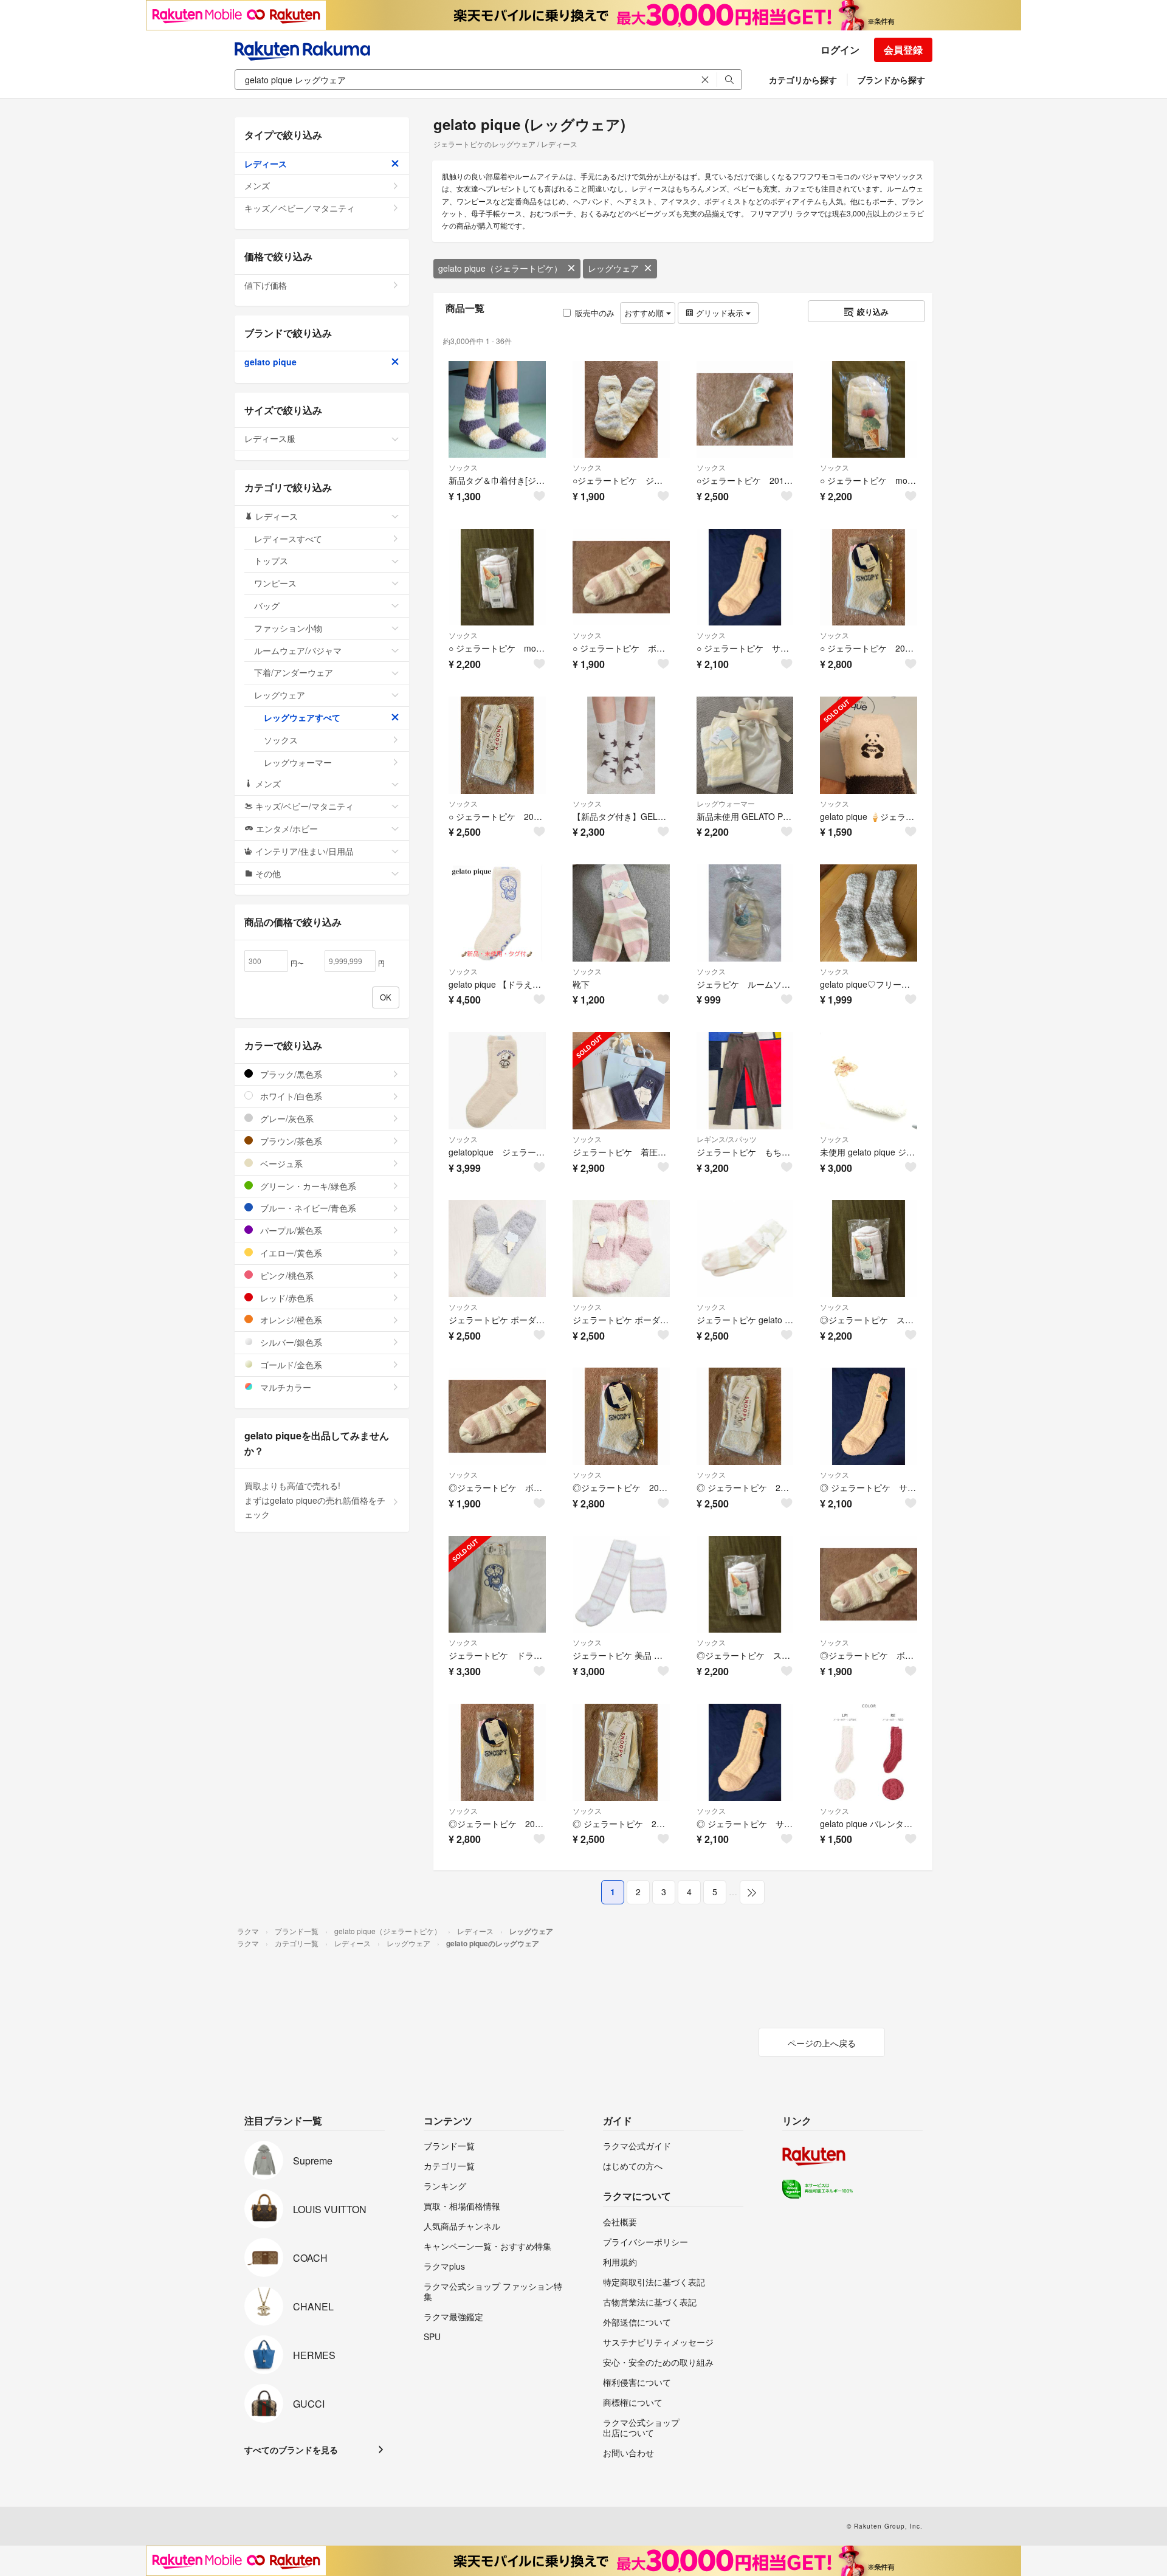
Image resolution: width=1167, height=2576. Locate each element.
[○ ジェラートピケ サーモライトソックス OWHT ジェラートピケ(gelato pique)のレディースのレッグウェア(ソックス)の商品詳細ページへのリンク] (745, 577)
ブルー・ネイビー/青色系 (307, 1208)
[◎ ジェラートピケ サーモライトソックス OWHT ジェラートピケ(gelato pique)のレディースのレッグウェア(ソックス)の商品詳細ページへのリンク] (869, 1416)
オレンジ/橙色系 (290, 1320)
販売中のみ (595, 313)
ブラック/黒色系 (290, 1074)
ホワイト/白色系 (290, 1096)
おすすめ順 (645, 313)
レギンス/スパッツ (727, 1139)
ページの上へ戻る (822, 2043)
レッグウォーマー (726, 803)
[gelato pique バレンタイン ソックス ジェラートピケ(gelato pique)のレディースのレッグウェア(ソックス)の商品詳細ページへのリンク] (869, 1752)
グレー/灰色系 (286, 1118)
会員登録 (903, 50)
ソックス (463, 467)
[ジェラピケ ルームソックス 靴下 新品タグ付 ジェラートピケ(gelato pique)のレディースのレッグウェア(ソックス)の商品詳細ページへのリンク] (745, 913)
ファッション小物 (288, 628)
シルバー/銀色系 (290, 1342)
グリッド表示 (720, 313)
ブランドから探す (891, 80)
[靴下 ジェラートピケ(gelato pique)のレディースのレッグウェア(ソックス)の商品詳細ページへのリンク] (621, 913)
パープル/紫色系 (290, 1230)
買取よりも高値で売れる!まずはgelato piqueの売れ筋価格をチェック (315, 1500)
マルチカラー (284, 1387)
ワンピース (275, 583)
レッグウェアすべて (302, 717)
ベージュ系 (280, 1163)
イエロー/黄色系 (290, 1253)
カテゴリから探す (803, 80)
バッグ (267, 605)
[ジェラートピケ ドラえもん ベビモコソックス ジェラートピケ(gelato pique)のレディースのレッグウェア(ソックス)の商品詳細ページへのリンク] (497, 1585)
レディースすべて (288, 539)
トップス (271, 560)
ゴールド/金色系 (290, 1365)
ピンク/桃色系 (286, 1275)
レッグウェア (613, 268)
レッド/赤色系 (286, 1298)
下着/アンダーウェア (294, 672)
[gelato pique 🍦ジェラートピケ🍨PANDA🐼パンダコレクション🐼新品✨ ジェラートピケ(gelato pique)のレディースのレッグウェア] (869, 745)
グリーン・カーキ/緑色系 (307, 1186)
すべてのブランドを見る (291, 2450)
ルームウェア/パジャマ (298, 650)
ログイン (840, 50)
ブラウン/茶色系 (290, 1141)
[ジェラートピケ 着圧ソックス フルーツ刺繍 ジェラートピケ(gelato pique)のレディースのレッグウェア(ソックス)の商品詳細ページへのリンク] (621, 1081)
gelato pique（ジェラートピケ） (500, 268)
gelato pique (270, 362)
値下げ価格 (266, 285)
